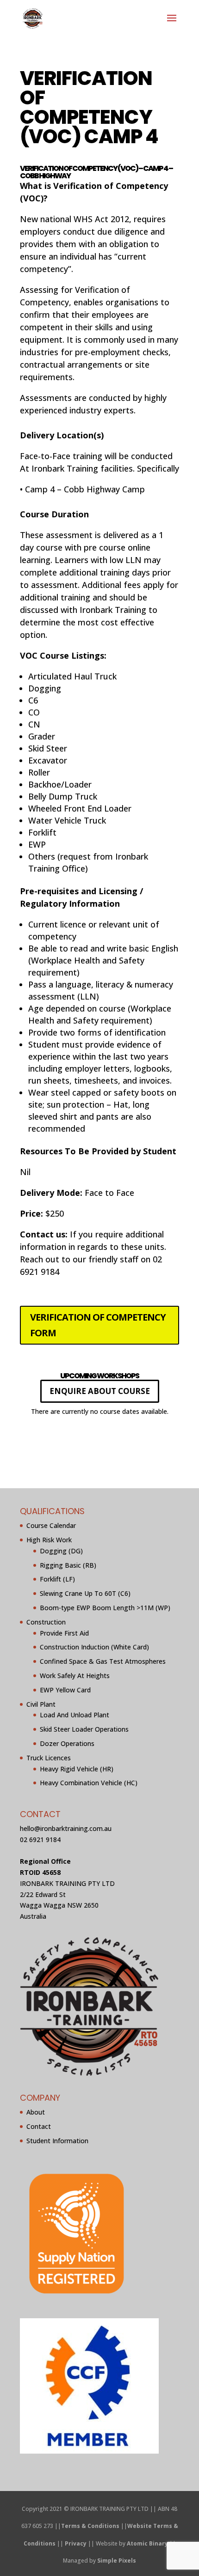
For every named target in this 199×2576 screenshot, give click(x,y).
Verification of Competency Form (98, 1325)
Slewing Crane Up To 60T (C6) (85, 1593)
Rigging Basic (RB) (68, 1565)
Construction (46, 1621)
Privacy (76, 2543)
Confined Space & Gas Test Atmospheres (103, 1661)
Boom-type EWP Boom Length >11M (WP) (105, 1608)
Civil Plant (41, 1704)
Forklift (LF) (57, 1579)
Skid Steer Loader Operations (84, 1729)
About (36, 2112)
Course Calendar (51, 1525)
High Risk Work (49, 1540)
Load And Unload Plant (75, 1715)
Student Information (57, 2140)
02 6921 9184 (40, 1839)
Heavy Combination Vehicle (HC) (89, 1783)
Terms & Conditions (90, 2526)
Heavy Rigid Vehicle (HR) (77, 1768)
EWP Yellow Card (65, 1689)
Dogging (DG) (61, 1550)
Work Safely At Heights (75, 1676)
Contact (39, 2126)
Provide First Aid (64, 1633)
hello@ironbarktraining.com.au (66, 1828)
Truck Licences (49, 1757)
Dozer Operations (67, 1743)
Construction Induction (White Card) (94, 1647)
